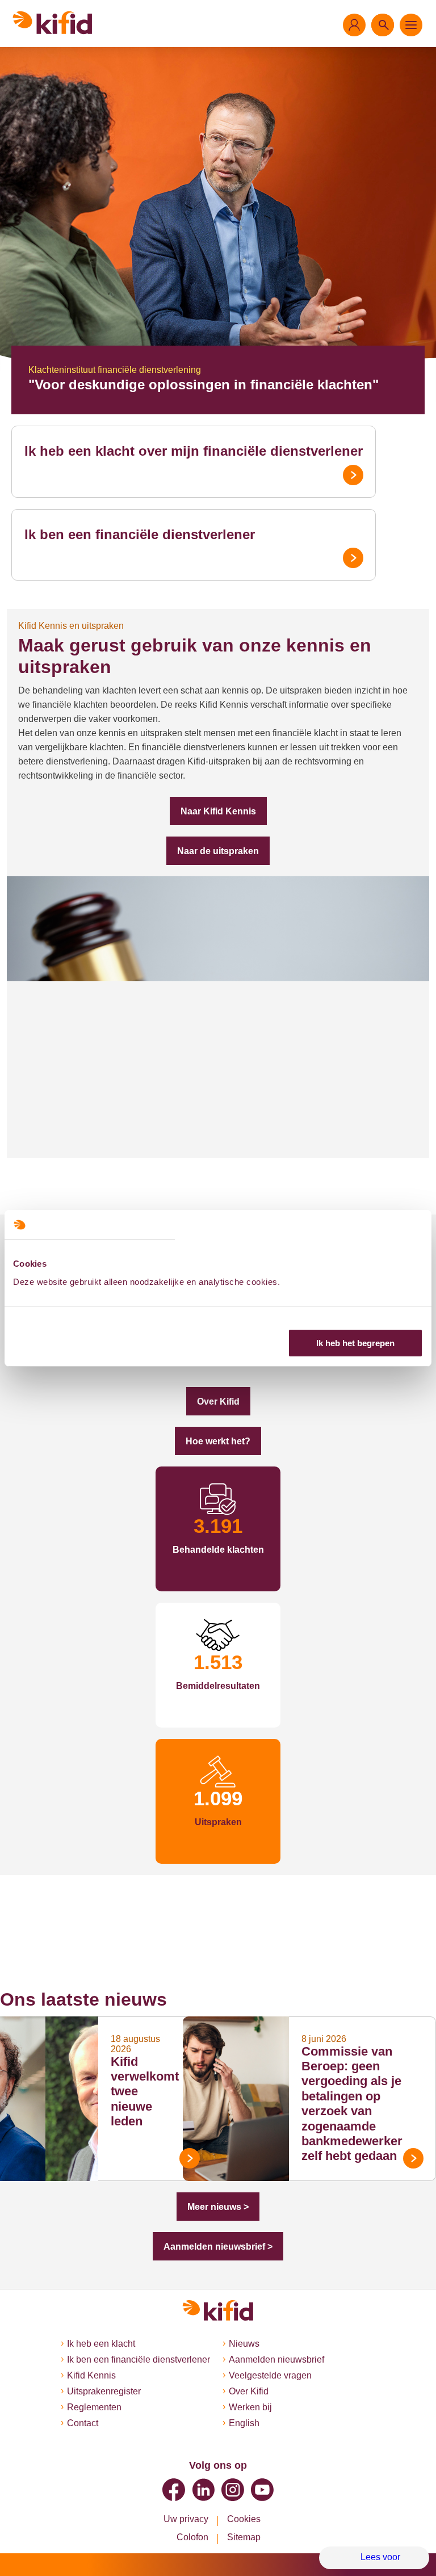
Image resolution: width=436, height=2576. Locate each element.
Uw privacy (186, 2519)
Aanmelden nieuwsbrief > (218, 2247)
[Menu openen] (411, 25)
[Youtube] (262, 2490)
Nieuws (244, 2344)
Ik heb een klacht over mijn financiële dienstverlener (194, 451)
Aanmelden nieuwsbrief (276, 2359)
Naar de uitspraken (218, 851)
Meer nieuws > (218, 2207)
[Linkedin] (203, 2490)
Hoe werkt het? (218, 1441)
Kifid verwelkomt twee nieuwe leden (145, 2092)
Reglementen (94, 2407)
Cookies (244, 2519)
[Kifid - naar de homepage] (53, 23)
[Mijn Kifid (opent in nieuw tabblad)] (354, 25)
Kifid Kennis (91, 2375)
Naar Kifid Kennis (218, 811)
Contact (83, 2423)
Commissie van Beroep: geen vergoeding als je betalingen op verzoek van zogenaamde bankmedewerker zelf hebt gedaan (352, 2104)
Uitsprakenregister (104, 2391)
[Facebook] (174, 2490)
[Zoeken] (383, 25)
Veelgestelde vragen (270, 2375)
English (244, 2423)
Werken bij (250, 2407)
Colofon (192, 2537)
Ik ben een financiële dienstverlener (140, 534)
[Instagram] (233, 2490)
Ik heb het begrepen (355, 1343)
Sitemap (244, 2537)
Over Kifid (218, 1402)
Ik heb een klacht (101, 2344)
